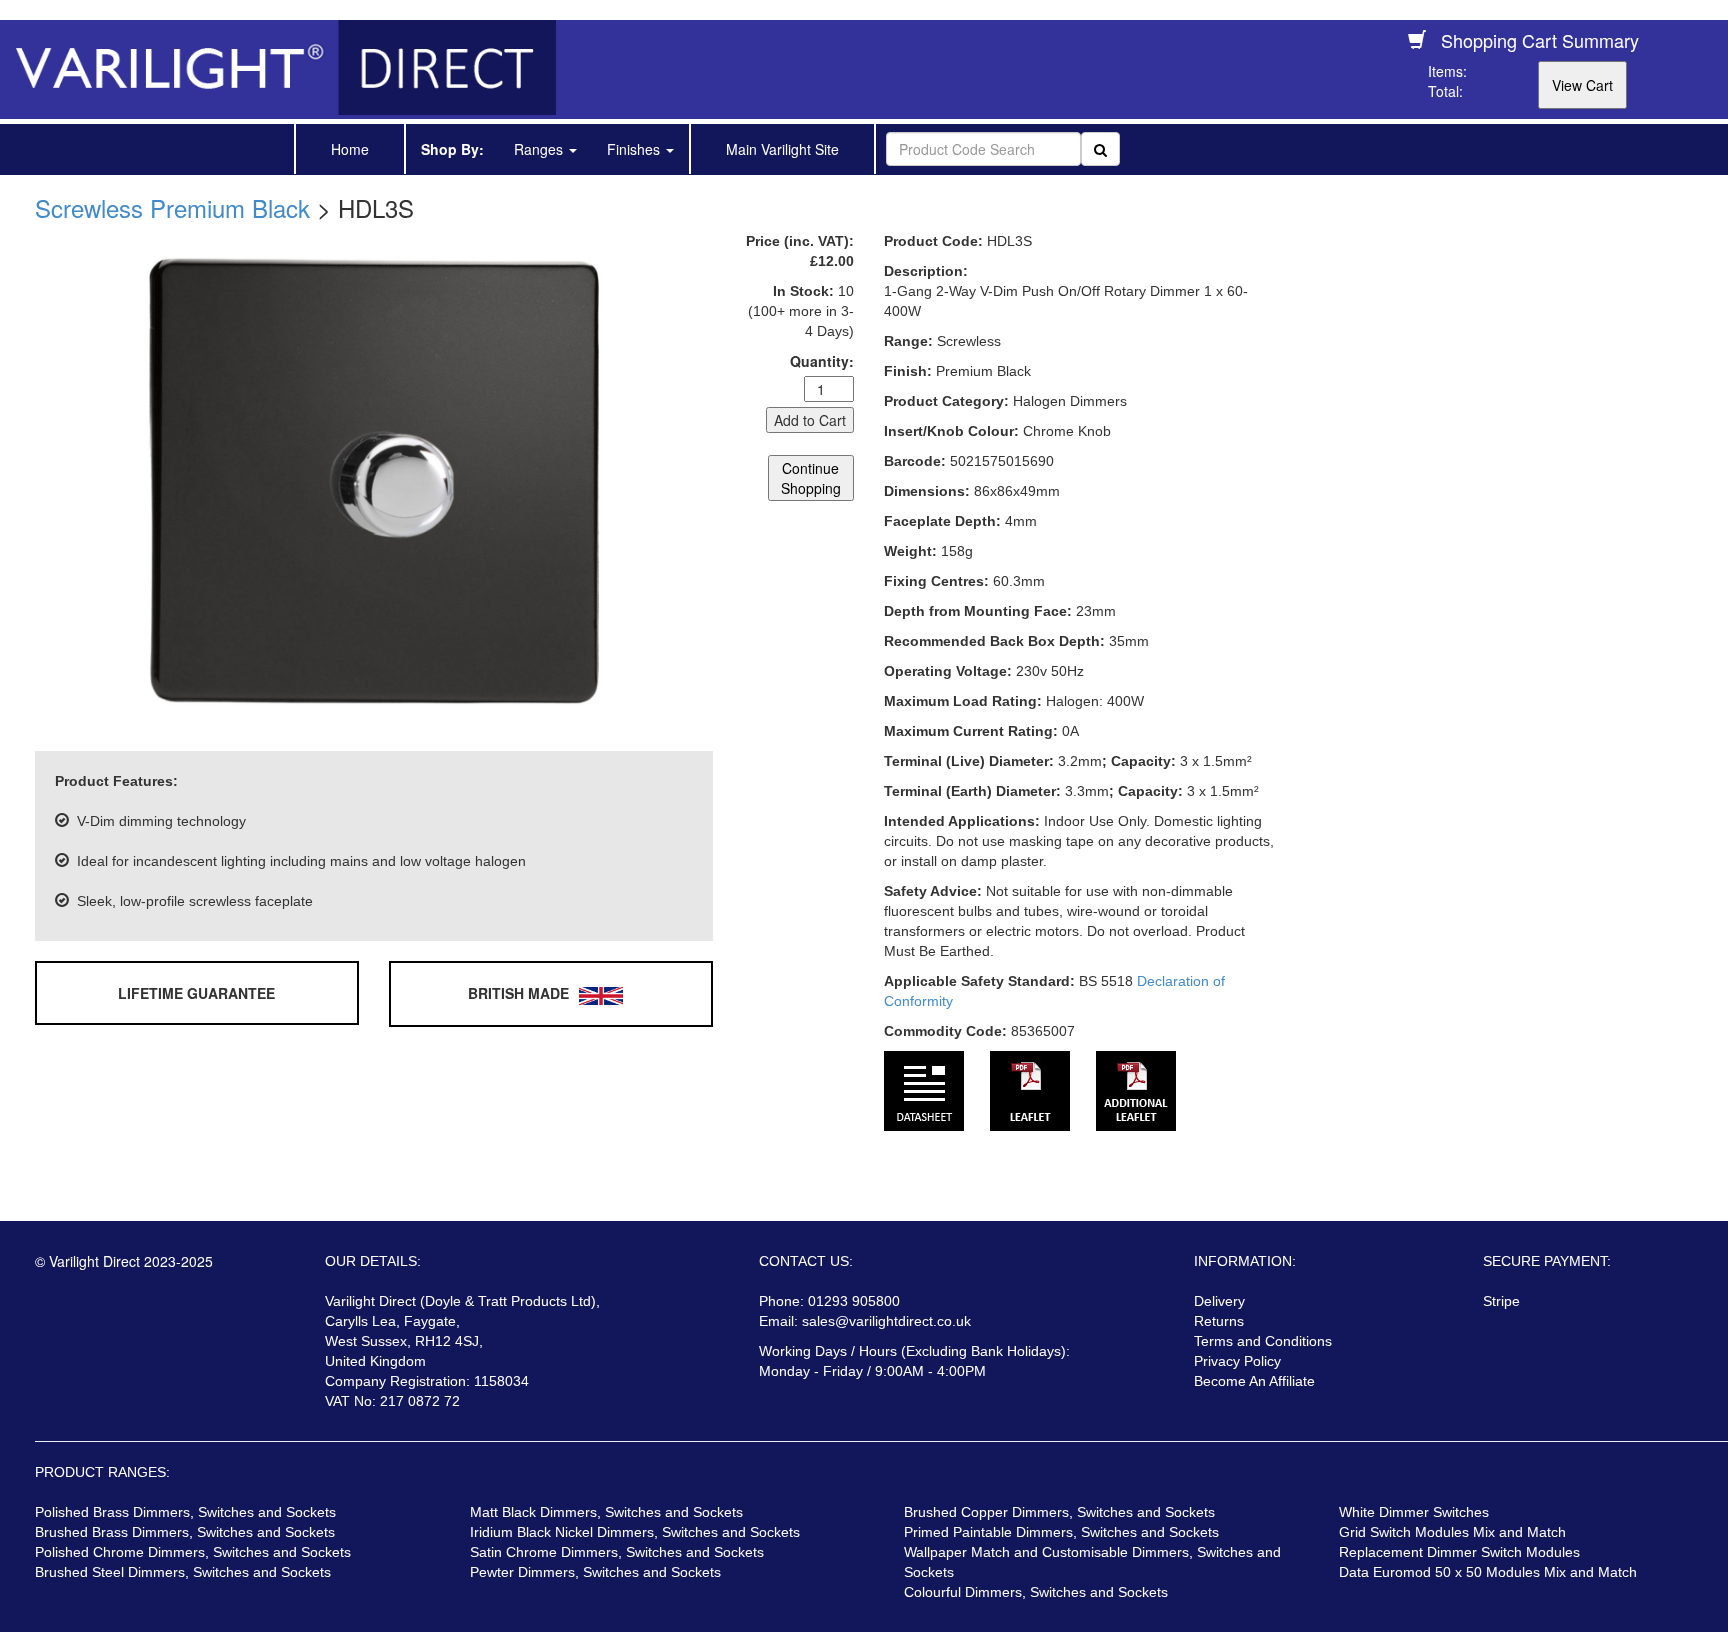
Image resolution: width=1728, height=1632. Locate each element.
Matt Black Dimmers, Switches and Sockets (606, 1512)
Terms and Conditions (1263, 1341)
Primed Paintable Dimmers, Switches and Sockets (1061, 1532)
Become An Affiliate (1254, 1381)
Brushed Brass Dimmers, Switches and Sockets (185, 1532)
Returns (1219, 1321)
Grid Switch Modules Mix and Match (1452, 1532)
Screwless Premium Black (172, 207)
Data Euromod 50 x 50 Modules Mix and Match (1488, 1572)
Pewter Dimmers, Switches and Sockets (595, 1572)
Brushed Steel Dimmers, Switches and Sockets (183, 1572)
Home (350, 149)
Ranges (540, 149)
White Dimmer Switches (1414, 1512)
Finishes (635, 149)
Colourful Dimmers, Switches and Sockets (1036, 1592)
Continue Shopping (811, 478)
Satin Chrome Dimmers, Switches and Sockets (617, 1552)
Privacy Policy (1237, 1361)
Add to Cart (810, 420)
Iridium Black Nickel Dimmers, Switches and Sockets (635, 1532)
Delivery (1219, 1301)
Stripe (1501, 1301)
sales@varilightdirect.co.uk (886, 1321)
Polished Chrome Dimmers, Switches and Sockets (193, 1552)
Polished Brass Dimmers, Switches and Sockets (185, 1512)
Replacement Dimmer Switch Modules (1459, 1552)
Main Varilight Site (782, 149)
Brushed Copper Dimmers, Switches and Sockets (1059, 1512)
